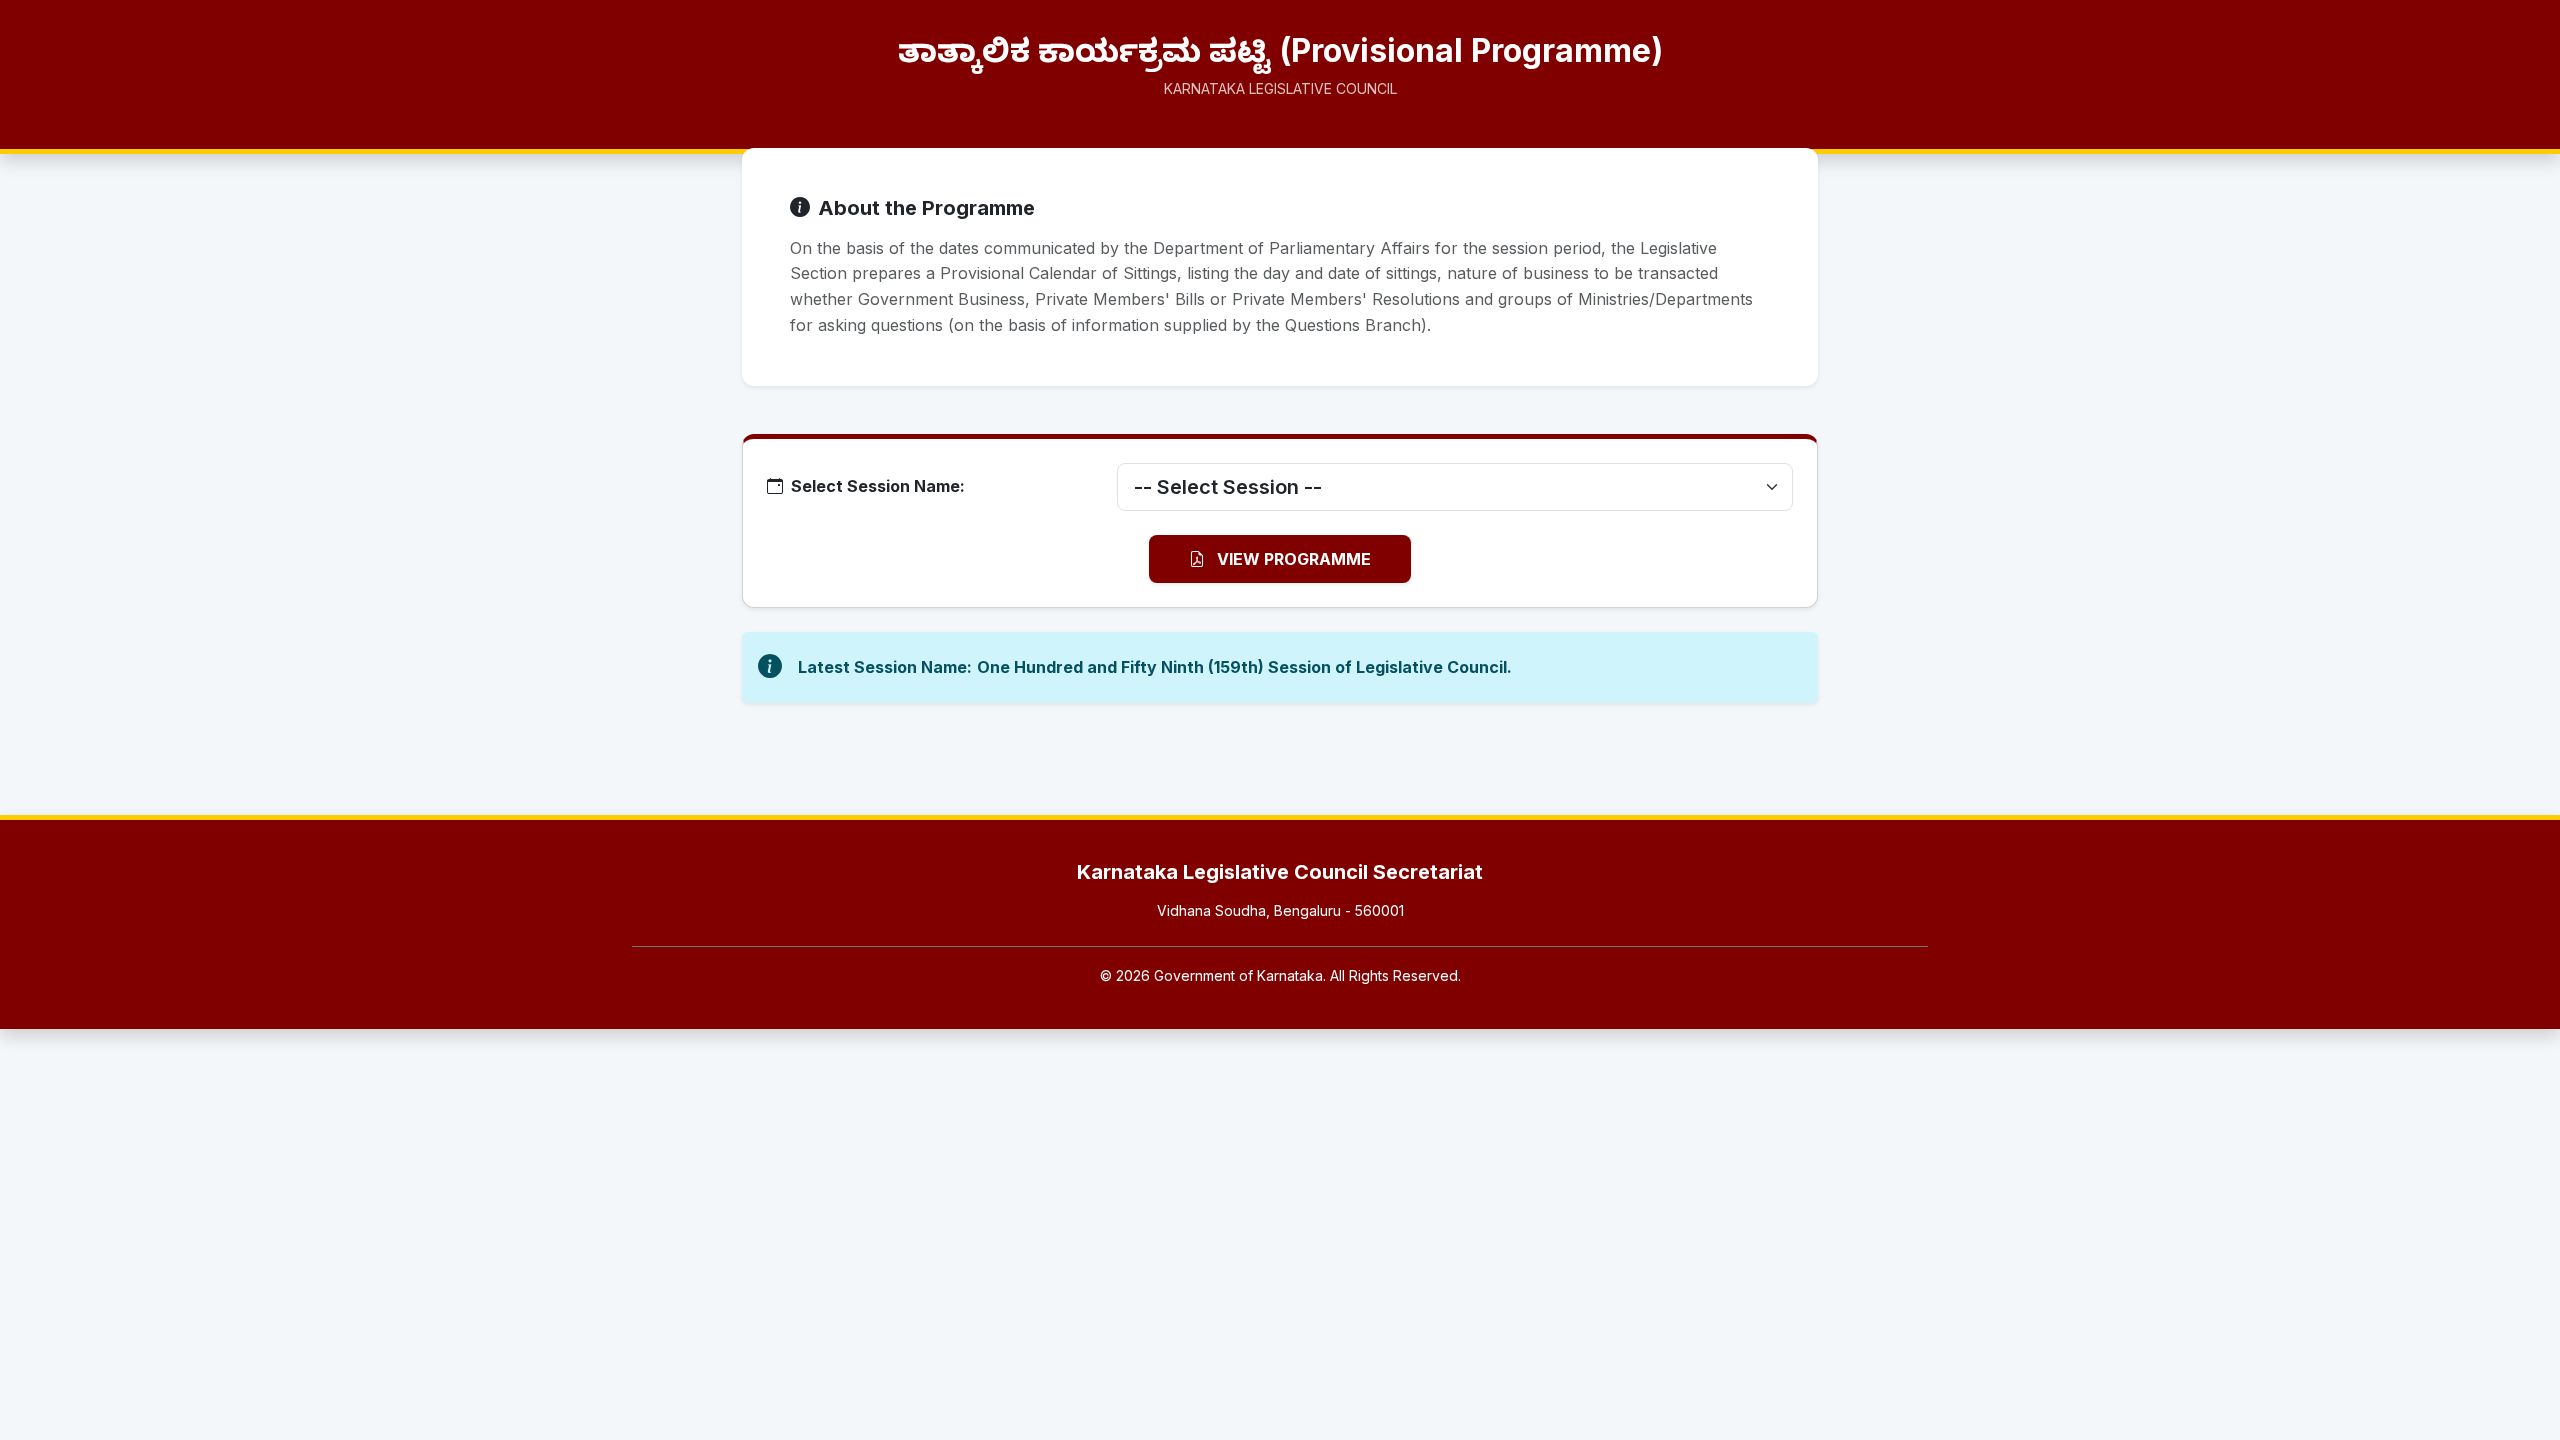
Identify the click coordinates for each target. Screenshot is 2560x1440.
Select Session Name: (878, 486)
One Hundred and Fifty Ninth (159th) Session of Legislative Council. (1244, 667)
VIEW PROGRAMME (1292, 559)
